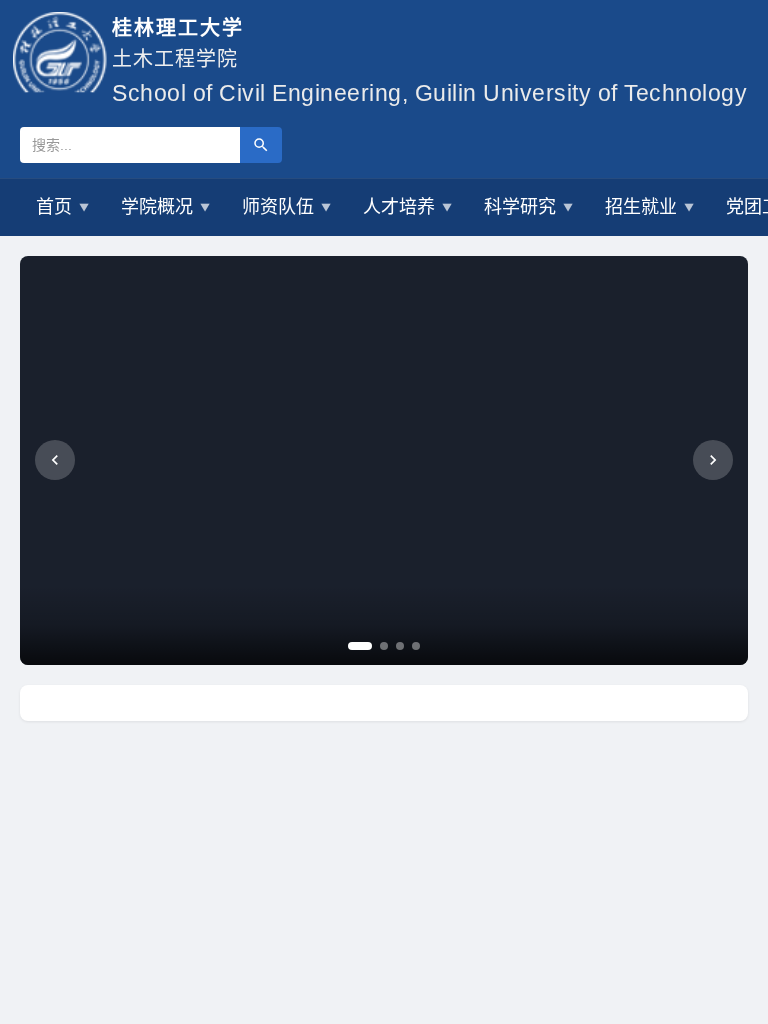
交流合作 (560, 822)
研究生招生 (560, 766)
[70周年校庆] (157, 154)
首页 (62, 206)
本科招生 (209, 766)
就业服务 (209, 822)
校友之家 (560, 878)
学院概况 (165, 206)
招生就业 (649, 206)
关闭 (302, 183)
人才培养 (407, 206)
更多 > (710, 966)
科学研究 (528, 206)
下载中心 (209, 878)
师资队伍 (286, 206)
